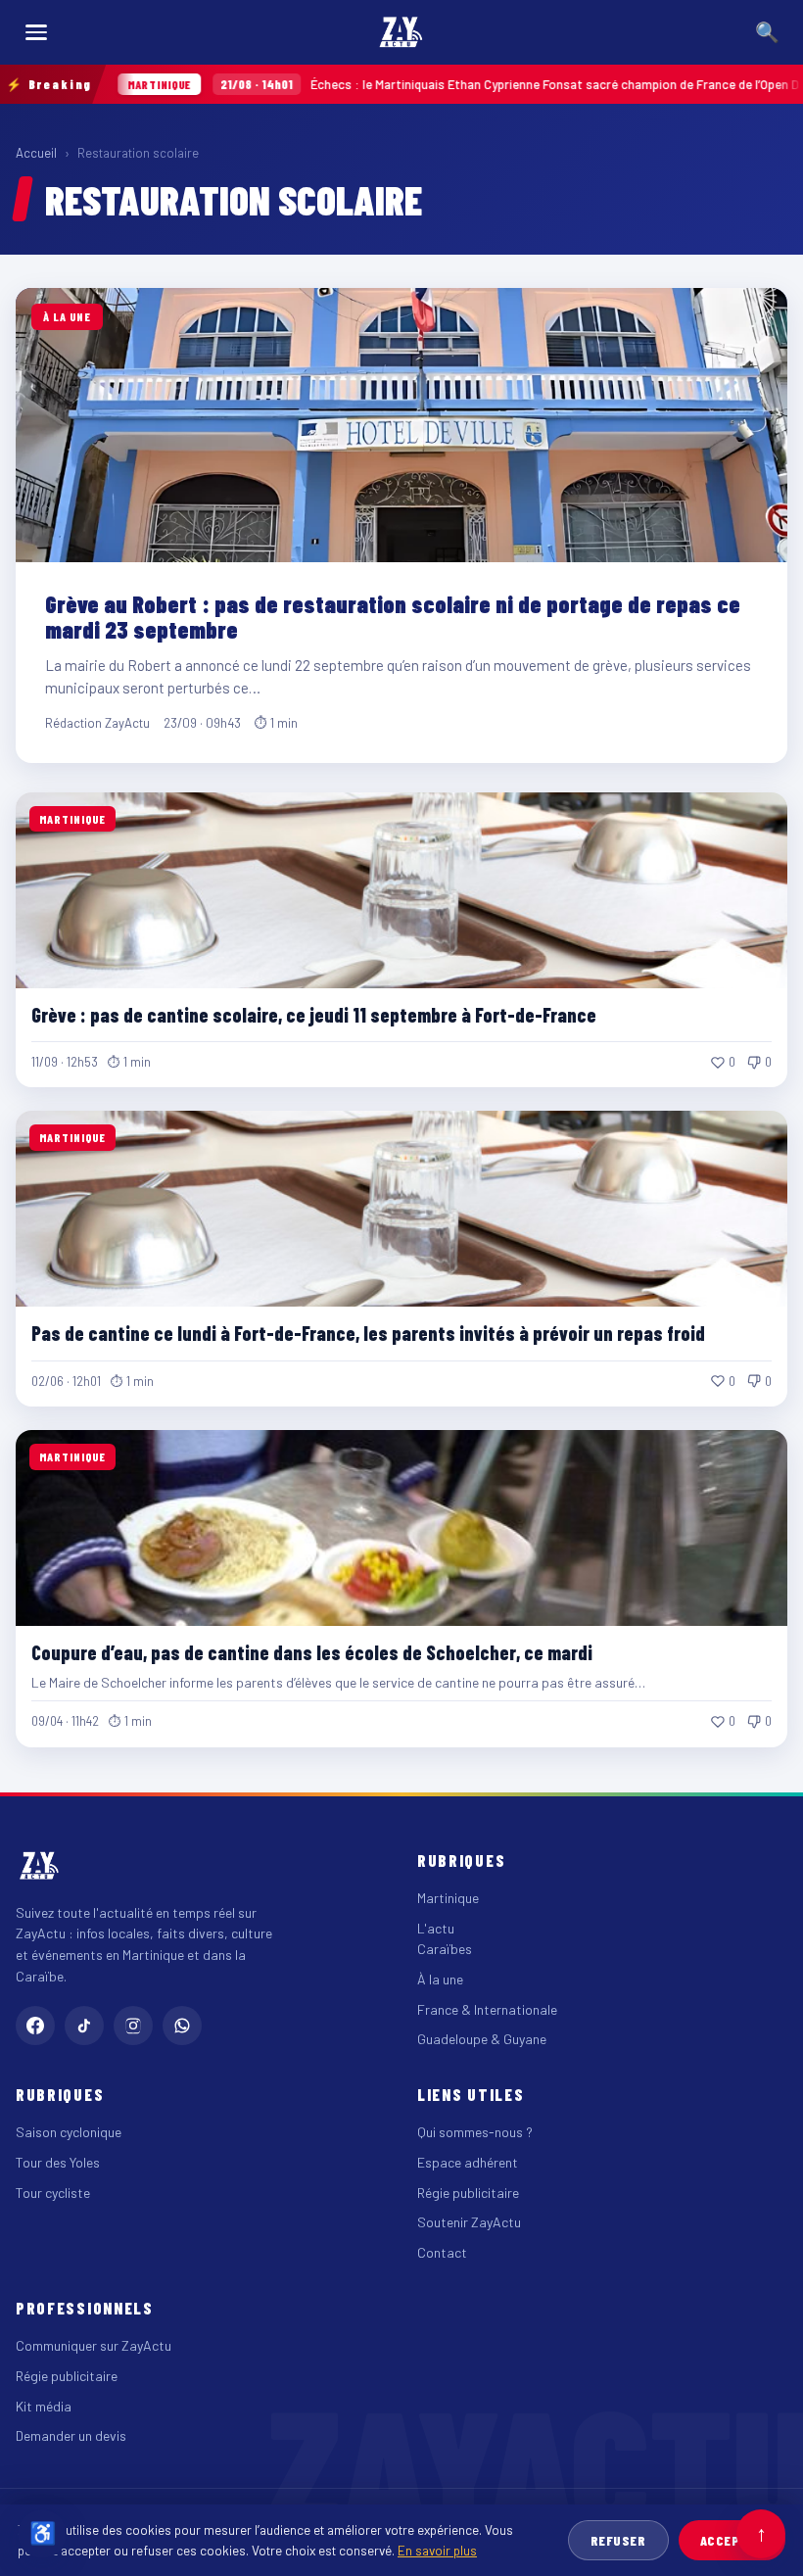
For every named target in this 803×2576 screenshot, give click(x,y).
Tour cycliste (53, 2193)
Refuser (618, 2540)
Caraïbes (445, 1949)
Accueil (36, 153)
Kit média (44, 2406)
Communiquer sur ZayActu (94, 2345)
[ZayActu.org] (401, 32)
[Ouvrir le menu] (36, 32)
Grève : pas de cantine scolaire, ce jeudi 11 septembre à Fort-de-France (314, 1015)
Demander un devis (71, 2435)
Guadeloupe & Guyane (482, 2039)
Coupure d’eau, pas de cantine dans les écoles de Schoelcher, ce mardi (312, 1652)
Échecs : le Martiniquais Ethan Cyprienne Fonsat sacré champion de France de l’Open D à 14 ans (434, 84)
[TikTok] (84, 2026)
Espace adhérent (468, 2162)
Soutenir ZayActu (469, 2222)
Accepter (732, 2540)
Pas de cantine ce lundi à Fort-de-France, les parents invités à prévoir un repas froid (368, 1333)
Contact (442, 2252)
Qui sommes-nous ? (475, 2132)
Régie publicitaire (468, 2193)
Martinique (448, 1898)
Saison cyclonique (69, 2132)
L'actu (436, 1928)
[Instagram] (133, 2026)
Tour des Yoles (58, 2162)
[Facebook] (35, 2026)
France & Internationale (487, 2009)
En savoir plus (437, 2550)
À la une (440, 1979)
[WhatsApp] (182, 2026)
